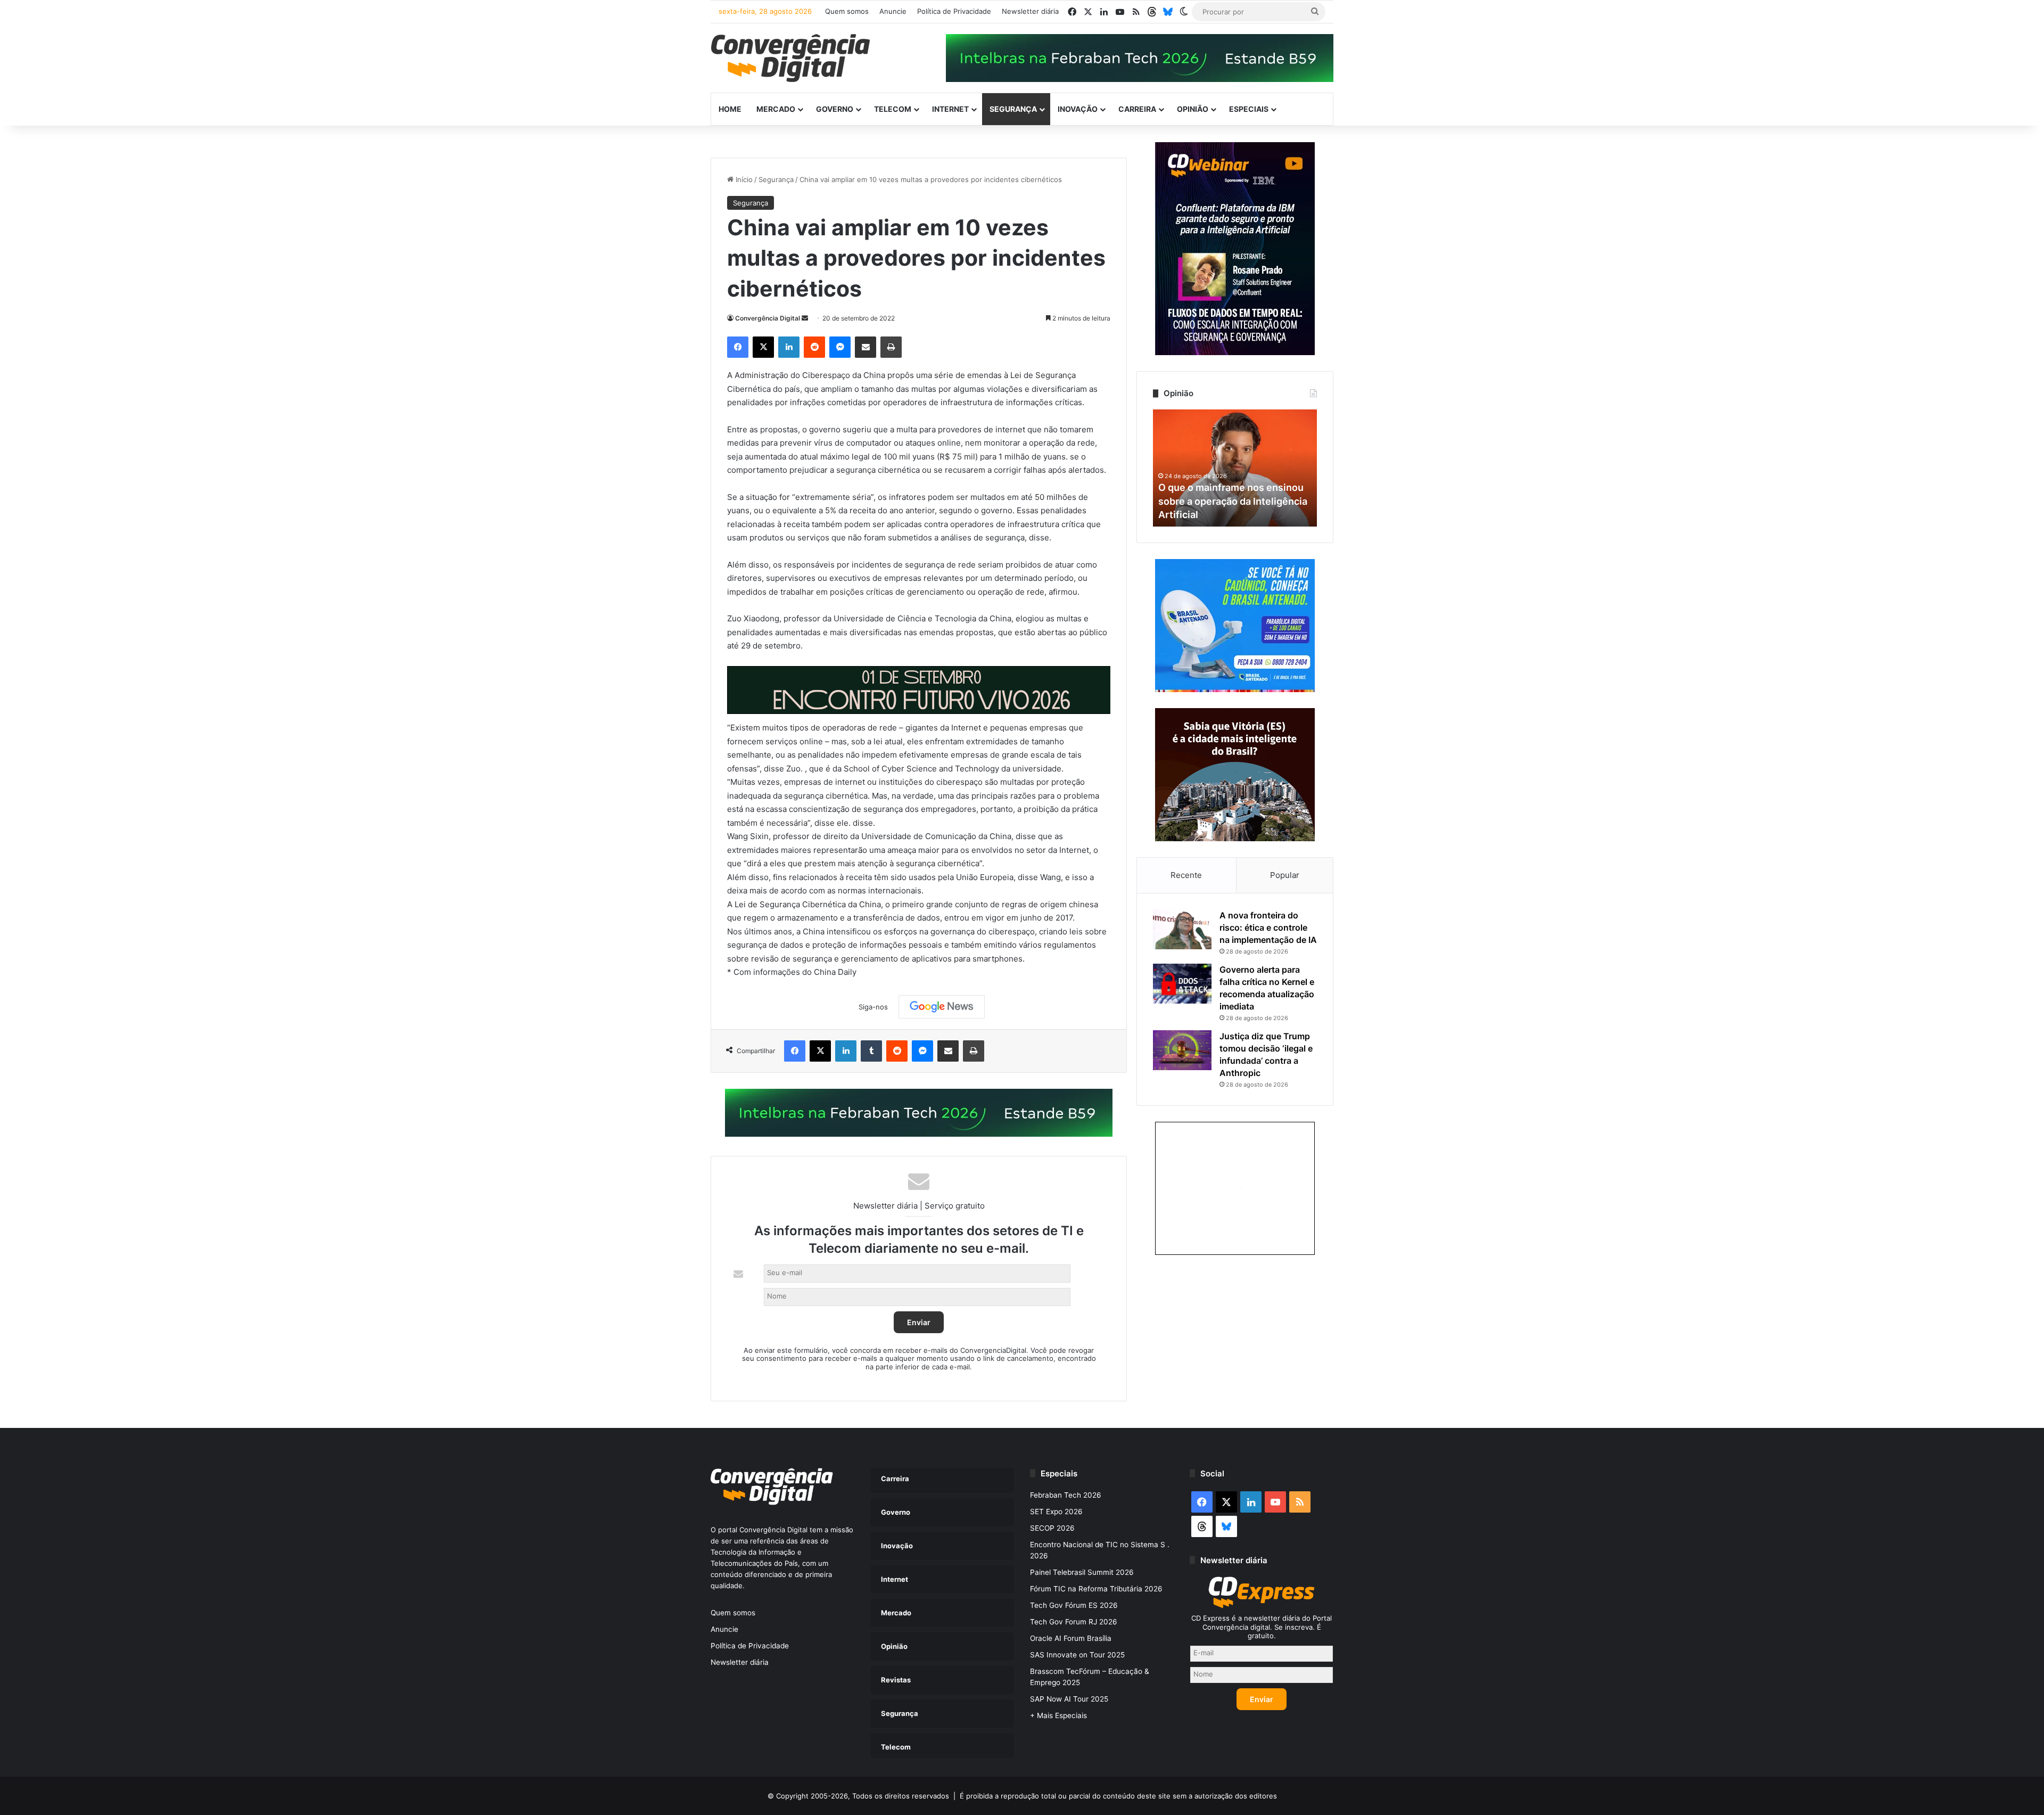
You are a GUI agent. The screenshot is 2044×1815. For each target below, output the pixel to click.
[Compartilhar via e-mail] (866, 347)
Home (730, 109)
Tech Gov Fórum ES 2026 (1074, 1605)
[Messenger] (840, 347)
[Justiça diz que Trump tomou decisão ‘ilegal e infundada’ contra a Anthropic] (1182, 1050)
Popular (1285, 875)
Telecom (893, 109)
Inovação (1078, 109)
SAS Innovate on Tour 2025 (1077, 1655)
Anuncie (893, 11)
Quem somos (847, 11)
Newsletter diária (1030, 11)
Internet (950, 109)
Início (743, 179)
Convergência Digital (768, 318)
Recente (1186, 875)
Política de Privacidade (954, 11)
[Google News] (942, 1007)
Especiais (1249, 109)
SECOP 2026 (1052, 1528)
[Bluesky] (1168, 12)
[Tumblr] (871, 1051)
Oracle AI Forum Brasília (1071, 1638)
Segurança (1013, 109)
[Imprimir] (891, 347)
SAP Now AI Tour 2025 (1069, 1699)
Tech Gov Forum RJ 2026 (1074, 1622)
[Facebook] (738, 347)
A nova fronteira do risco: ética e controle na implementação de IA (1268, 927)
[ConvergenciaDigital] (790, 58)
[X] (763, 347)
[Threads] (1152, 12)
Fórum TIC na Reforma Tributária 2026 (1096, 1589)
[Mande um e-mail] (805, 318)
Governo (835, 109)
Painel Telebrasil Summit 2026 (1082, 1572)
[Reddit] (814, 347)
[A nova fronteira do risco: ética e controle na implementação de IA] (1182, 929)
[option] (1235, 468)
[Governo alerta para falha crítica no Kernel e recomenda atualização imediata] (1182, 984)
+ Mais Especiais (1058, 1715)
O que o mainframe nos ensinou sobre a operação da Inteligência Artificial (1233, 501)
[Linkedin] (789, 347)
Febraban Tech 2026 (1066, 1495)
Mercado (776, 109)
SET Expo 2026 (1056, 1512)
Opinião (1193, 109)
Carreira (1137, 109)
